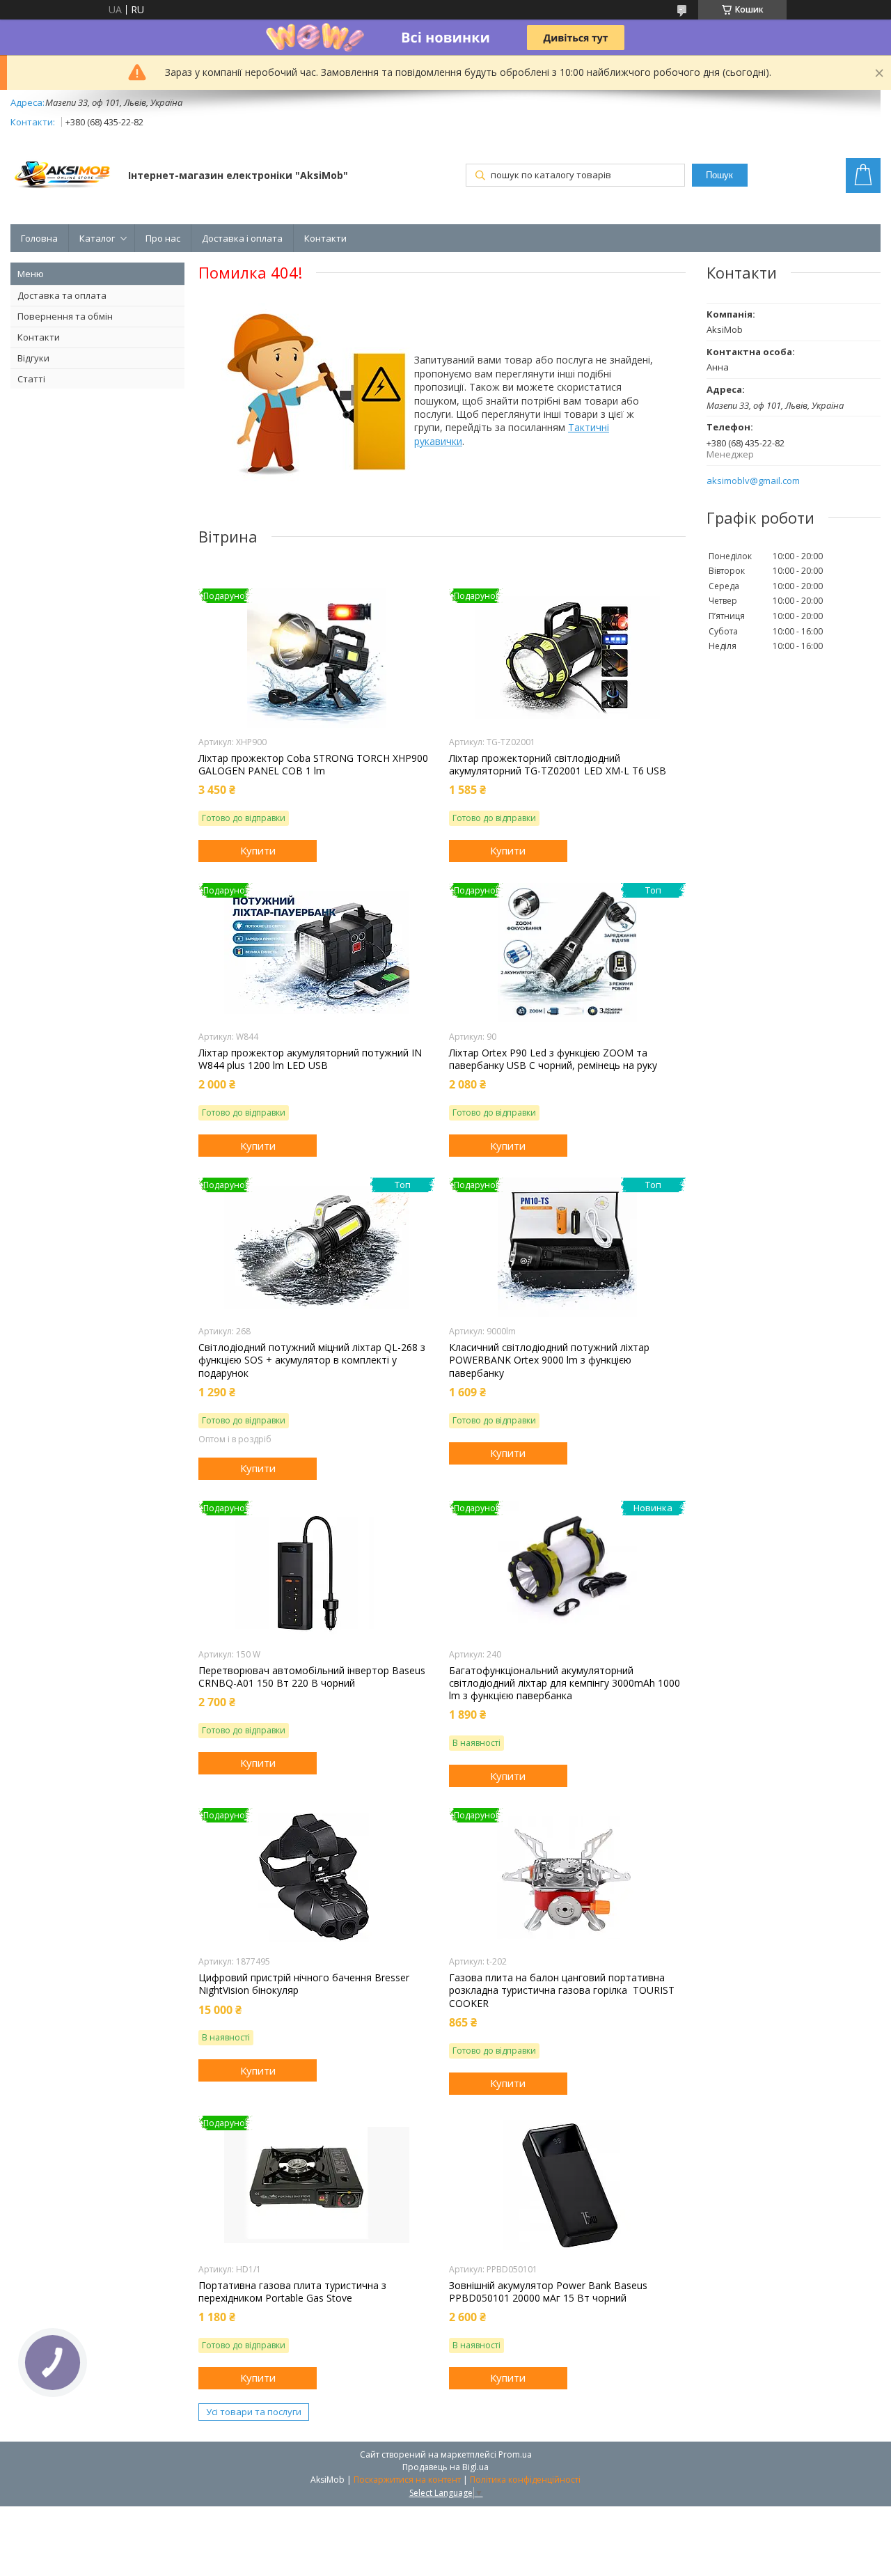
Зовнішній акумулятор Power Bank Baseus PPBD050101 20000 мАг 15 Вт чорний (548, 2292)
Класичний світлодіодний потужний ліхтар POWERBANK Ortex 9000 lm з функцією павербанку (549, 1360)
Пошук (719, 175)
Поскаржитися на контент (407, 2480)
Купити (258, 850)
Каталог (97, 238)
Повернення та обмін (65, 316)
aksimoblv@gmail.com (753, 481)
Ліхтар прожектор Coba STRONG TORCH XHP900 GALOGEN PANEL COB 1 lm (313, 765)
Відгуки (33, 358)
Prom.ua (515, 2454)
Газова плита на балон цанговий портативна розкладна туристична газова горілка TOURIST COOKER (562, 1990)
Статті (31, 379)
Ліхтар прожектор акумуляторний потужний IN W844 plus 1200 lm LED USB (310, 1059)
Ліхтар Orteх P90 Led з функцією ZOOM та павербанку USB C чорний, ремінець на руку (553, 1059)
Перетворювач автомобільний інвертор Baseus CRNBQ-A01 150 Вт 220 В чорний (312, 1677)
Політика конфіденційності (525, 2480)
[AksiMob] (63, 177)
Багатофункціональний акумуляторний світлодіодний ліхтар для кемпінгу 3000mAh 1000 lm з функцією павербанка (565, 1683)
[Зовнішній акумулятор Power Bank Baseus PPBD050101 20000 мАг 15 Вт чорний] (567, 2185)
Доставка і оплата (242, 238)
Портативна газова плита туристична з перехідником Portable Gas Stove (292, 2292)
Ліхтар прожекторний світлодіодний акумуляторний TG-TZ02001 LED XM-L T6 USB (558, 765)
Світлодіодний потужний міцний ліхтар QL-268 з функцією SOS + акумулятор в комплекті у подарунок (312, 1360)
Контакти (325, 238)
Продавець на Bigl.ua (445, 2467)
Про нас (163, 238)
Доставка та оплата (62, 295)
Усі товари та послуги (254, 2412)
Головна (39, 238)
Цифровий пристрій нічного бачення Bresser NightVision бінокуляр (304, 1984)
